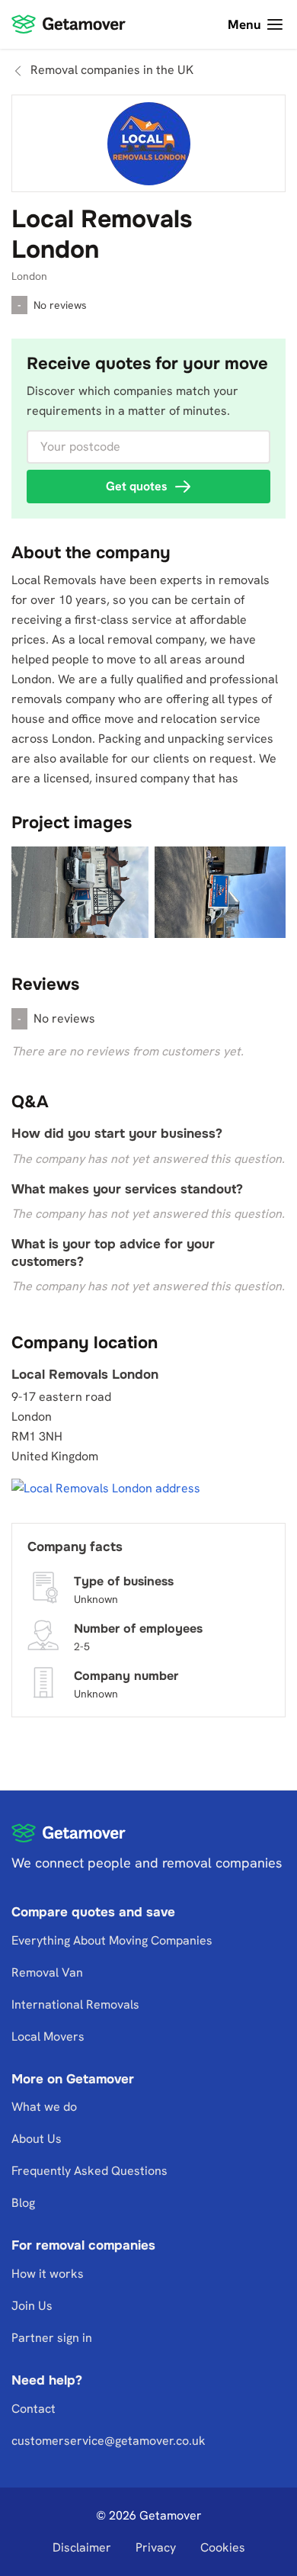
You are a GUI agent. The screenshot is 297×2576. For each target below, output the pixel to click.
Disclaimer (82, 2547)
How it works (48, 2274)
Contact (34, 2409)
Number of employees (138, 1628)
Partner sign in (52, 2338)
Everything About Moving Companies (112, 1940)
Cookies (223, 2547)
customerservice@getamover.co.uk (109, 2441)
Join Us (32, 2306)
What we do (44, 2107)
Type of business (124, 1580)
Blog (23, 2203)
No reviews (60, 305)
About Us (37, 2139)
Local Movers (48, 2036)
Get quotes (137, 486)
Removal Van (47, 1972)
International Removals (75, 2004)
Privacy (156, 2547)
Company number (126, 1675)
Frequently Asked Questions (89, 2171)
